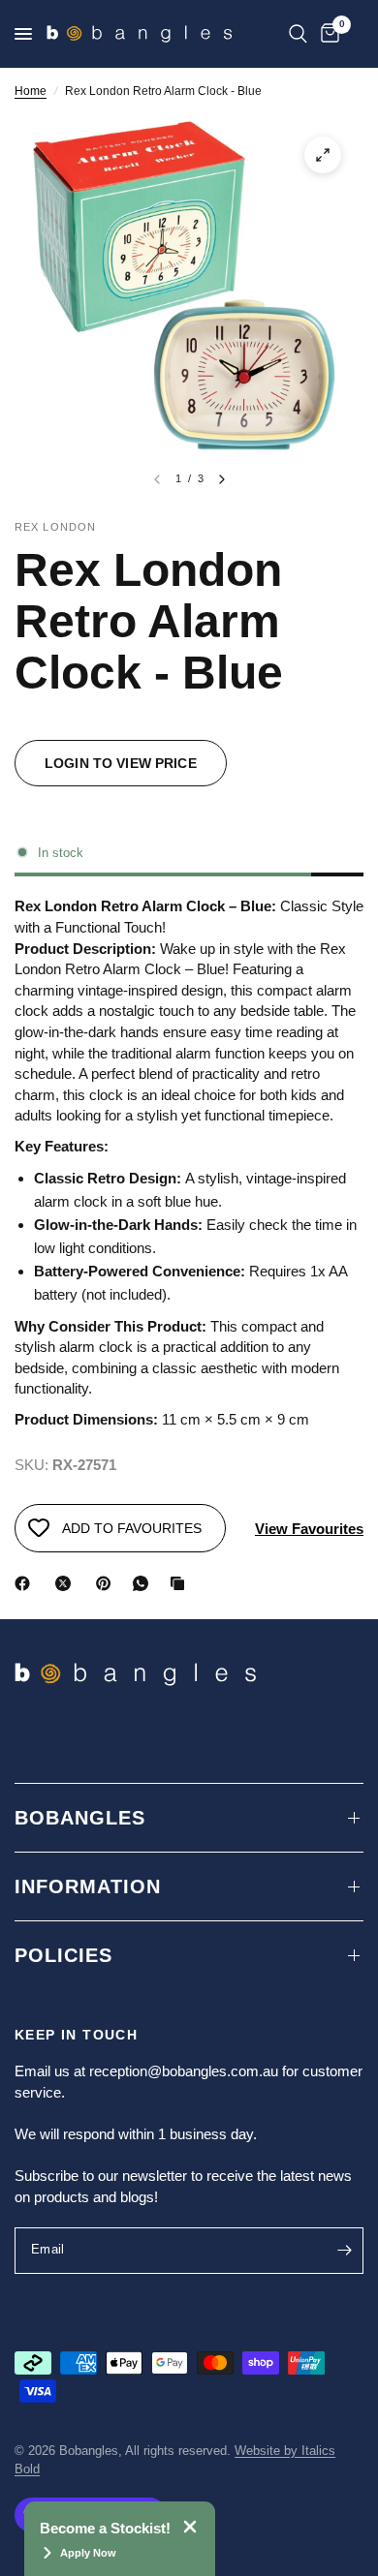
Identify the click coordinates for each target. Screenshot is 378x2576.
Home (31, 91)
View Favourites (309, 1529)
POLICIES (63, 1955)
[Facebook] (26, 1583)
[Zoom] (323, 155)
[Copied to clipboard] (181, 1583)
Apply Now (88, 2553)
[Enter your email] (344, 2251)
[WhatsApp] (144, 1583)
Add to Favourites (132, 1528)
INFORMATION (88, 1886)
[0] (327, 34)
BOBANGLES (80, 1818)
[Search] (298, 34)
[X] (67, 1583)
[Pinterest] (108, 1583)
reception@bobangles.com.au (184, 2071)
